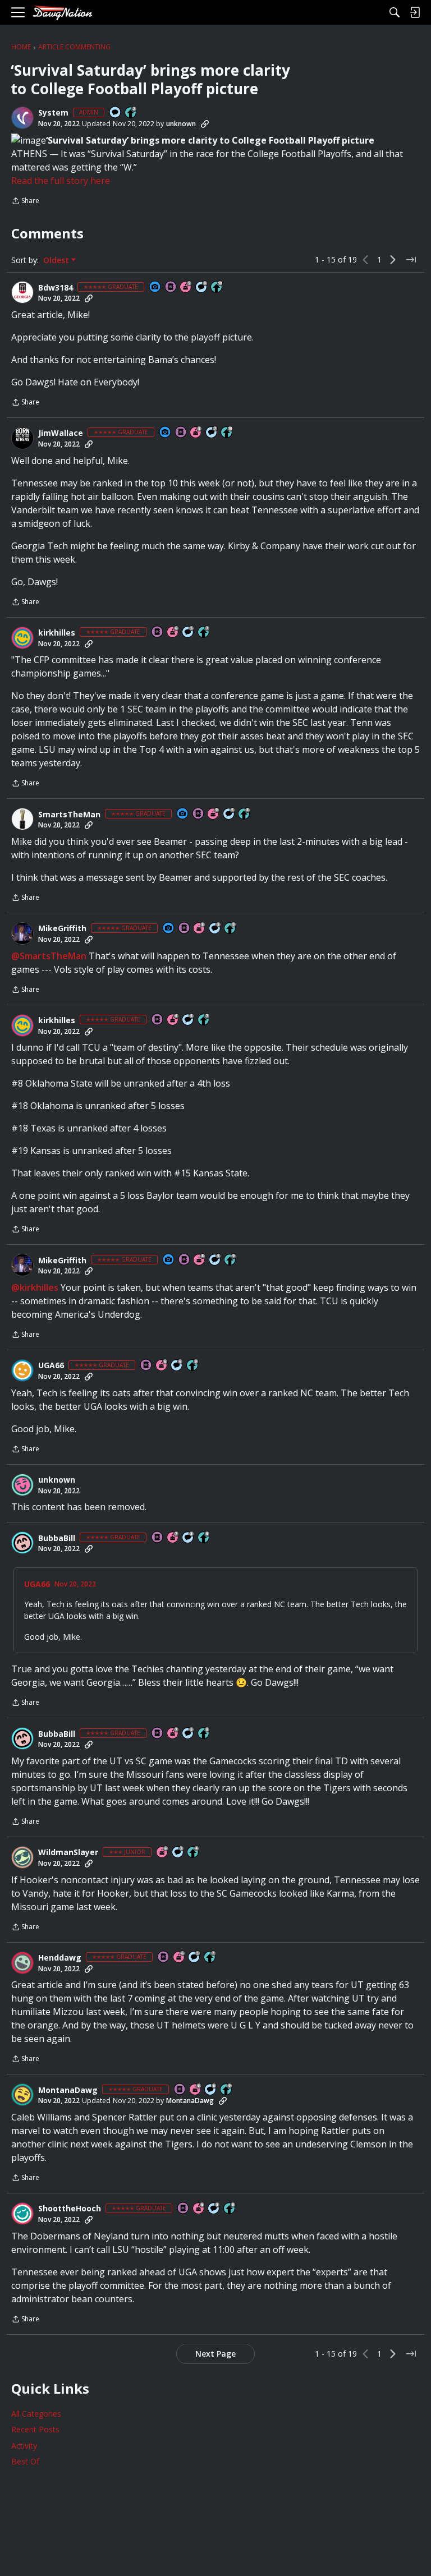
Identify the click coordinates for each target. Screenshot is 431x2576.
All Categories (36, 2414)
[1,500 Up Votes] (204, 633)
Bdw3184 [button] (56, 288)
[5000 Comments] (212, 433)
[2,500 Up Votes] (245, 814)
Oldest (57, 260)
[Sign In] (415, 12)
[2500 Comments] (177, 1366)
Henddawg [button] (60, 1958)
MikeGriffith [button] (62, 928)
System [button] (53, 113)
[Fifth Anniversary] (186, 287)
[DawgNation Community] (62, 13)
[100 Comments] (178, 1853)
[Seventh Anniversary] (173, 1538)
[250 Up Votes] (194, 1853)
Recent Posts (35, 2429)
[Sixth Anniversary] (173, 633)
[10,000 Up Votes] (217, 287)
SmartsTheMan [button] (69, 815)
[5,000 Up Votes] (231, 929)
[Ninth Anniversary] (214, 814)
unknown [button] (181, 124)
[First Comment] (116, 113)
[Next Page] (393, 260)
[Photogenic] (155, 287)
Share (25, 202)
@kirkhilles (35, 1287)
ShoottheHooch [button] (70, 2209)
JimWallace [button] (61, 433)
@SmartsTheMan (49, 956)
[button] (22, 118)
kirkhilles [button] (57, 633)
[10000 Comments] (202, 287)
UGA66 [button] (51, 1365)
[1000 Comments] (189, 633)
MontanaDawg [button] (68, 2090)
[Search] (395, 12)
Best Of (25, 2461)
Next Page (215, 2354)
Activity (24, 2446)
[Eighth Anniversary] (196, 433)
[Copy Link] (205, 124)
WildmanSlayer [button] (68, 1852)
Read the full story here (61, 181)
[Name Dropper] (171, 287)
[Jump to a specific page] (411, 260)
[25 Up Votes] (131, 113)
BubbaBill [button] (57, 1538)
